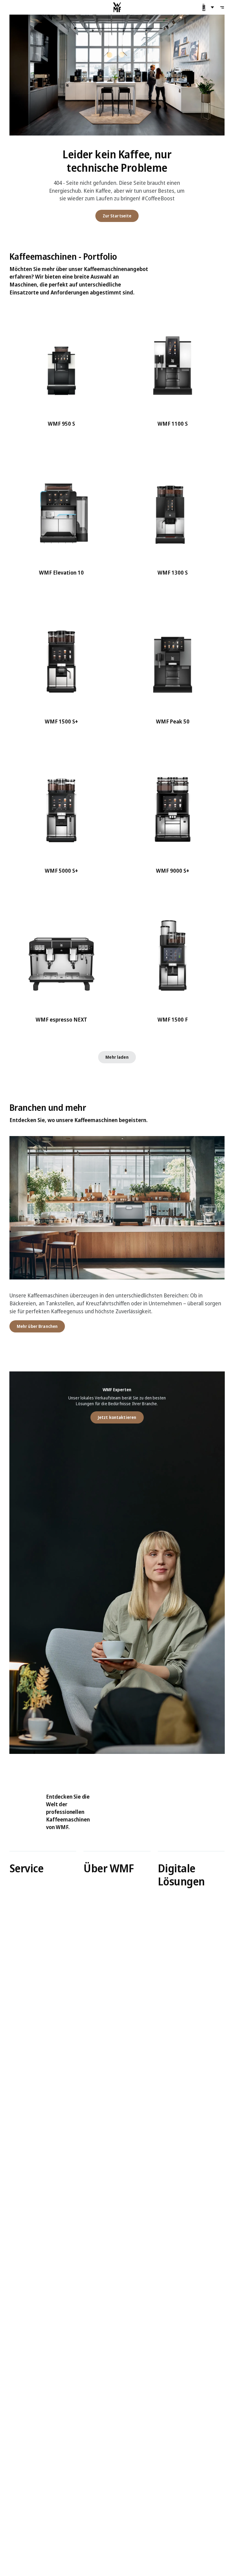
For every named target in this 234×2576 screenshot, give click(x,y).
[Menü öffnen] (222, 7)
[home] (117, 7)
